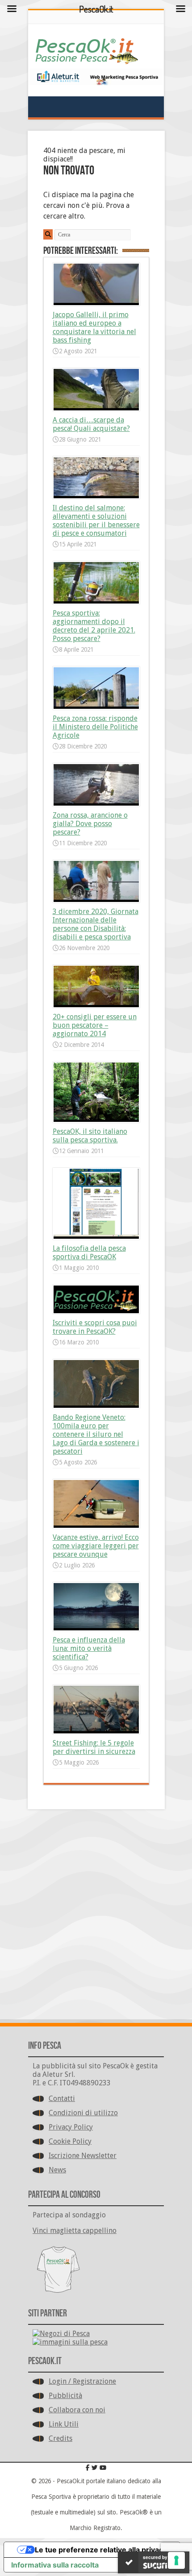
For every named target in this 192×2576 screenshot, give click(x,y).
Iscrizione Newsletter (83, 2156)
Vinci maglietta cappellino (75, 2231)
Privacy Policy (71, 2127)
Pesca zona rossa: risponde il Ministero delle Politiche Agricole (95, 727)
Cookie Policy (70, 2141)
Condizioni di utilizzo (83, 2113)
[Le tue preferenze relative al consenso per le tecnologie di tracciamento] (176, 2560)
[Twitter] (95, 2468)
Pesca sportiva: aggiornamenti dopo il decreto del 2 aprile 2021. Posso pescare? (94, 626)
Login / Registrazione (82, 2381)
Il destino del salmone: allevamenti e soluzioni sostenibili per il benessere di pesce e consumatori (96, 521)
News (57, 2170)
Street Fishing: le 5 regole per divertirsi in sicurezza (94, 1747)
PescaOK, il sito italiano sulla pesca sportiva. (90, 1136)
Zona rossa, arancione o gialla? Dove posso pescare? (90, 824)
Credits (61, 2438)
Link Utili (64, 2424)
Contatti (62, 2098)
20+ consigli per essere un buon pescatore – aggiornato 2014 (95, 1025)
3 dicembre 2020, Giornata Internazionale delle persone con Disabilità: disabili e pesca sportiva (96, 924)
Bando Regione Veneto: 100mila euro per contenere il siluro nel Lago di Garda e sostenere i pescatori (96, 1434)
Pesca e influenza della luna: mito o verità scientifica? (89, 1648)
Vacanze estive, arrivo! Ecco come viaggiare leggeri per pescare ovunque (96, 1546)
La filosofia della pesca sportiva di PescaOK (89, 1253)
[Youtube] (103, 2468)
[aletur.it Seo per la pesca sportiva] (96, 83)
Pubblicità (65, 2396)
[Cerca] (48, 234)
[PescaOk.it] (87, 58)
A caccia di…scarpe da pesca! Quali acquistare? (91, 424)
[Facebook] (88, 2468)
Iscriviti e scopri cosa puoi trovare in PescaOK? (95, 1327)
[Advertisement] (96, 1916)
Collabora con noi (77, 2410)
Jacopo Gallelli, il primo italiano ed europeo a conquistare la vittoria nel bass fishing (94, 327)
